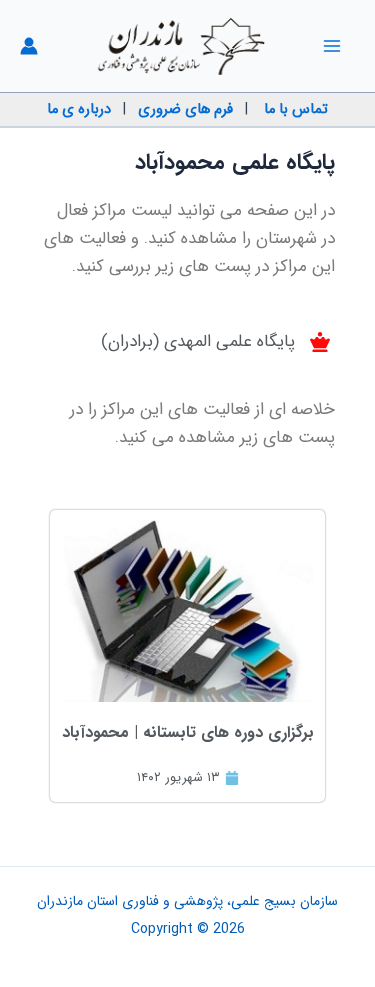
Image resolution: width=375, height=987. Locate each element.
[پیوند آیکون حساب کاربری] (29, 46)
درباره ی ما (79, 109)
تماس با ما (296, 109)
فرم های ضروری (185, 109)
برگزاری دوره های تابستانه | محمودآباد (188, 732)
